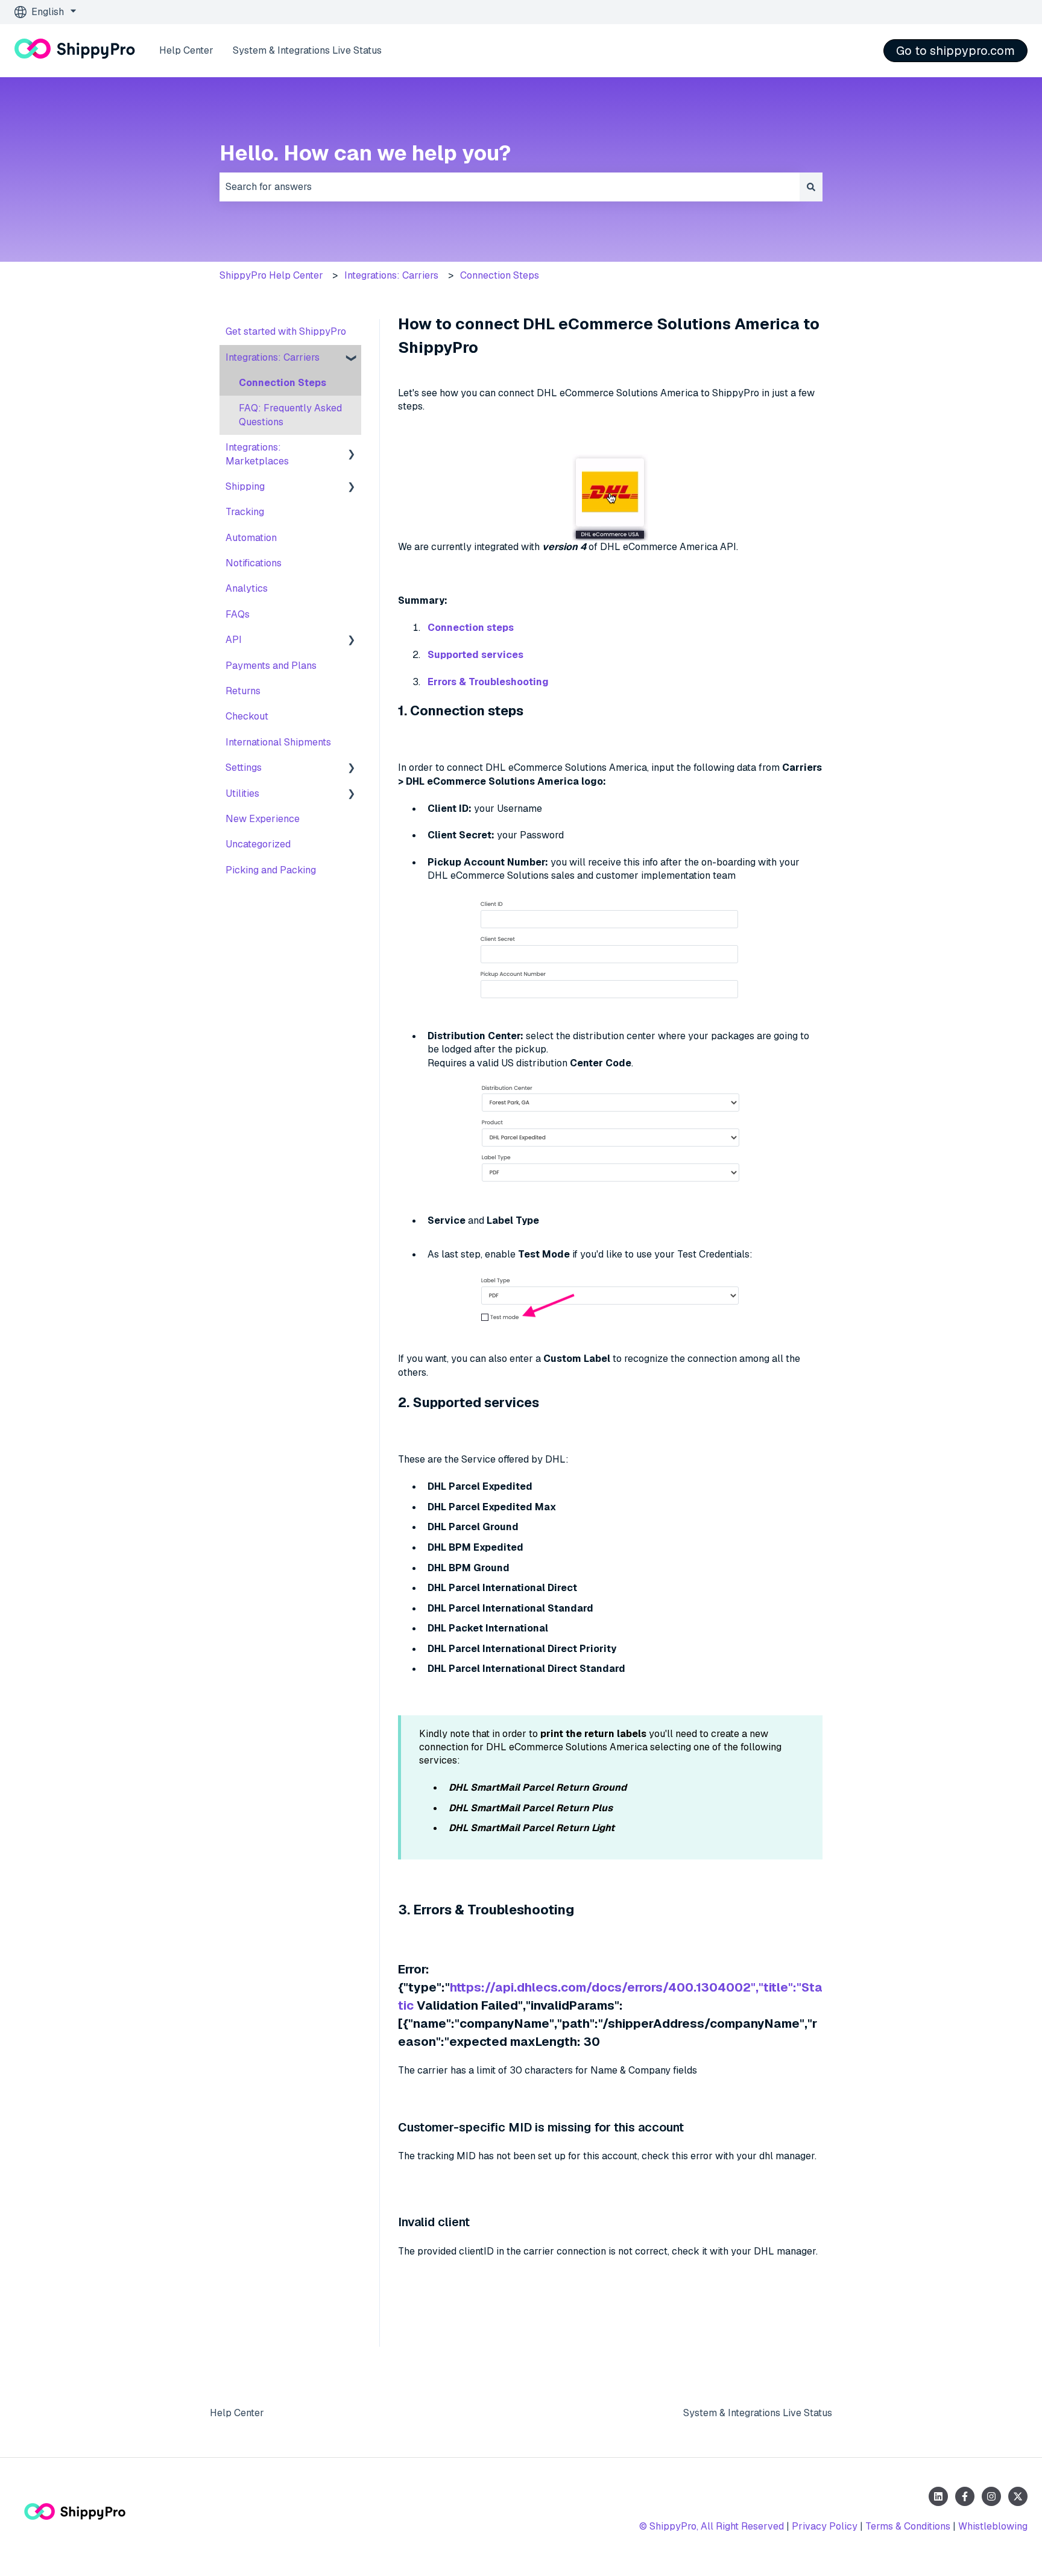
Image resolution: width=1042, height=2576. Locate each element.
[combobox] (510, 187)
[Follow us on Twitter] (1018, 2496)
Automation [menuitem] (251, 538)
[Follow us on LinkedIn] (938, 2496)
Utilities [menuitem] (242, 793)
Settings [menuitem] (244, 767)
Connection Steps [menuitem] (283, 383)
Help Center (186, 50)
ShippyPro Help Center (271, 275)
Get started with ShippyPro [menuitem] (286, 331)
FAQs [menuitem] (238, 614)
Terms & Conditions (908, 2526)
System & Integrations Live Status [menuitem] (758, 2413)
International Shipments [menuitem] (278, 742)
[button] (352, 359)
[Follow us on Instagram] (991, 2496)
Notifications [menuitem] (254, 563)
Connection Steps (500, 275)
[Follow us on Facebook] (965, 2496)
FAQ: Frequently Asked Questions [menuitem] (290, 415)
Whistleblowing (993, 2526)
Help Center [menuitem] (237, 2413)
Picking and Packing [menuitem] (271, 870)
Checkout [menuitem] (247, 716)
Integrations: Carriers (391, 275)
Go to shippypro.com (955, 51)
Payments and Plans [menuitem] (271, 666)
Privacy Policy (825, 2526)
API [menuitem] (234, 640)
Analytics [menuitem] (247, 588)
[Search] (811, 187)
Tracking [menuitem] (245, 512)
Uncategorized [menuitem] (258, 844)
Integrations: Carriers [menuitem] (273, 357)
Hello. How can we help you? (365, 153)
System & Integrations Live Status (307, 50)
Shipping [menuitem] (245, 486)
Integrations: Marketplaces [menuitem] (257, 454)
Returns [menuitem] (243, 691)
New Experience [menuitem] (263, 819)
